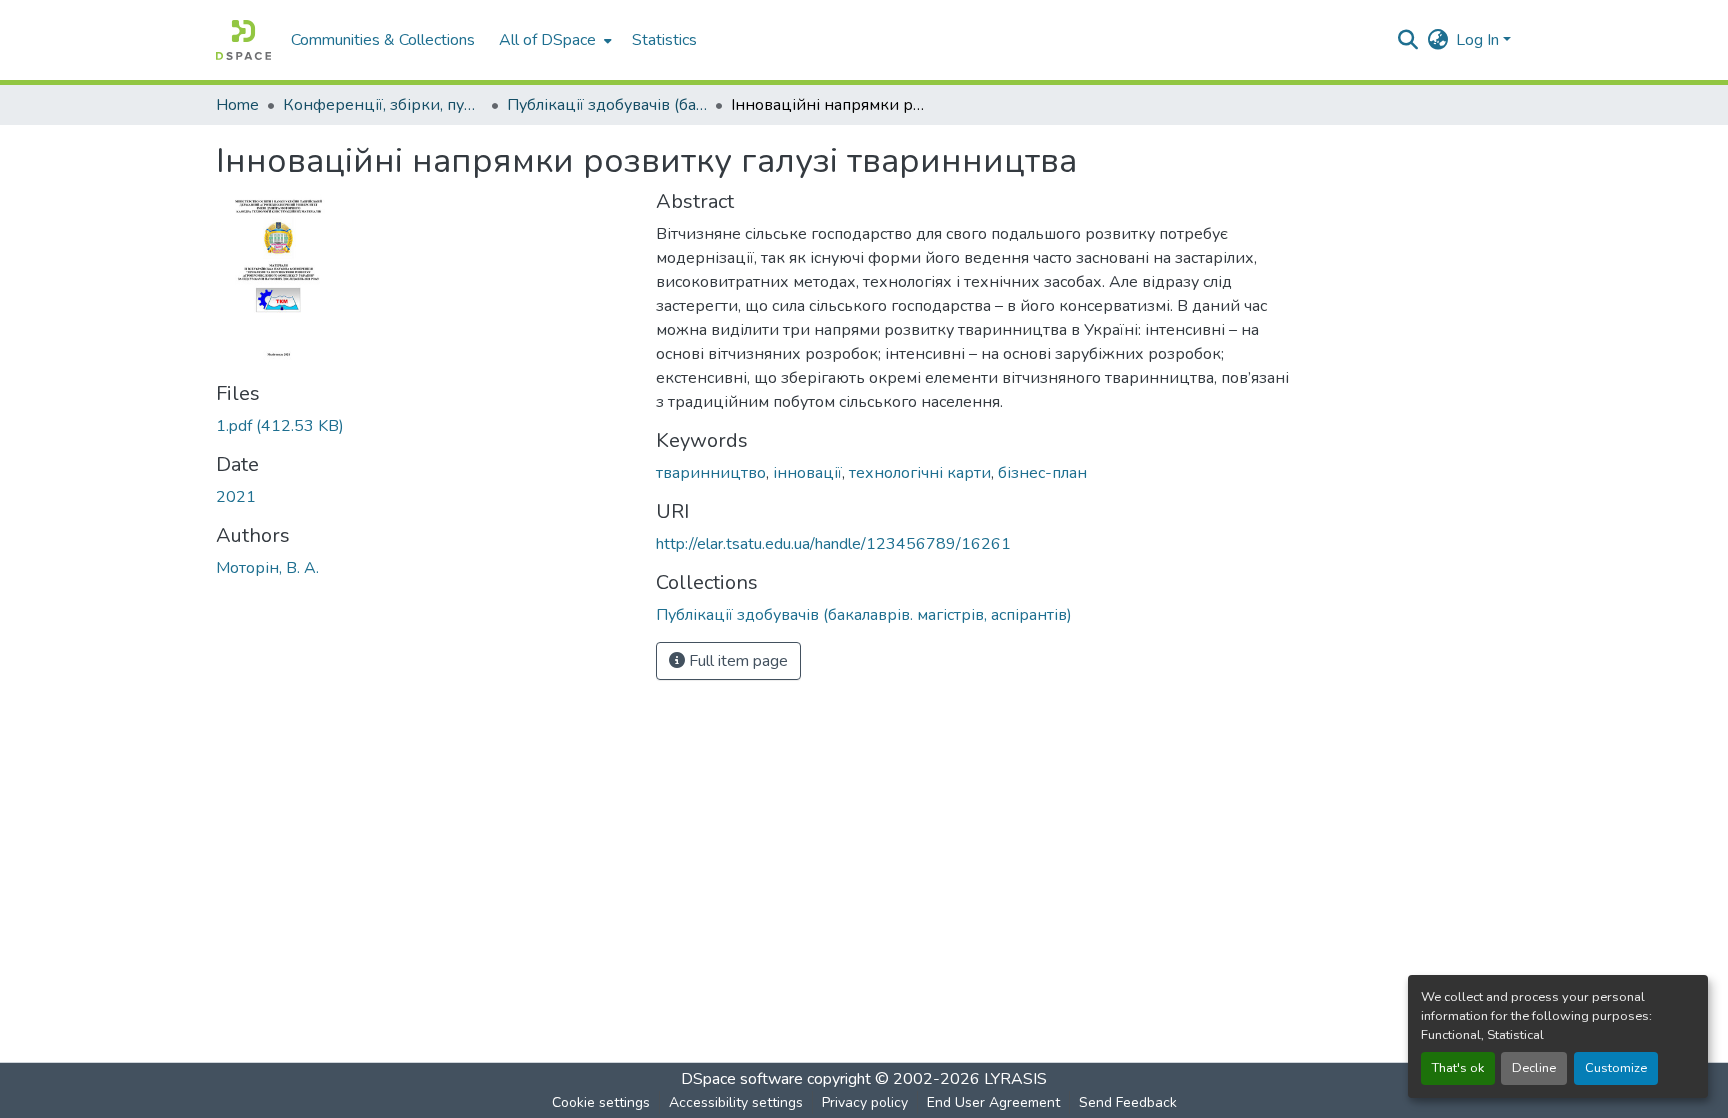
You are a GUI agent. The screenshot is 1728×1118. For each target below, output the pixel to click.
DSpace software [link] (742, 1079)
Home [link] (237, 105)
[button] (243, 40)
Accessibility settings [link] (736, 1102)
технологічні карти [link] (920, 473)
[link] (424, 426)
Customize (1616, 1068)
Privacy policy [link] (865, 1102)
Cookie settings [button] (601, 1102)
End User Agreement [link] (993, 1102)
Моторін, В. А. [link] (267, 568)
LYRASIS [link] (1015, 1079)
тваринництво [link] (711, 473)
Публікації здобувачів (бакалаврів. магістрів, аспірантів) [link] (607, 105)
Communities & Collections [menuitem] (383, 40)
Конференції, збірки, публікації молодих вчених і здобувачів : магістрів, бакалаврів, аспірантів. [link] (383, 105)
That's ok (1458, 1068)
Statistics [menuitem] (664, 40)
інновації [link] (807, 473)
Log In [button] (1479, 40)
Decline (1534, 1068)
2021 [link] (236, 497)
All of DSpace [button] (547, 40)
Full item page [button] (736, 661)
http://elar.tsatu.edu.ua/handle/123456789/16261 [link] (833, 544)
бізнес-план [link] (1042, 473)
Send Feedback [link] (1128, 1102)
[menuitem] (553, 40)
